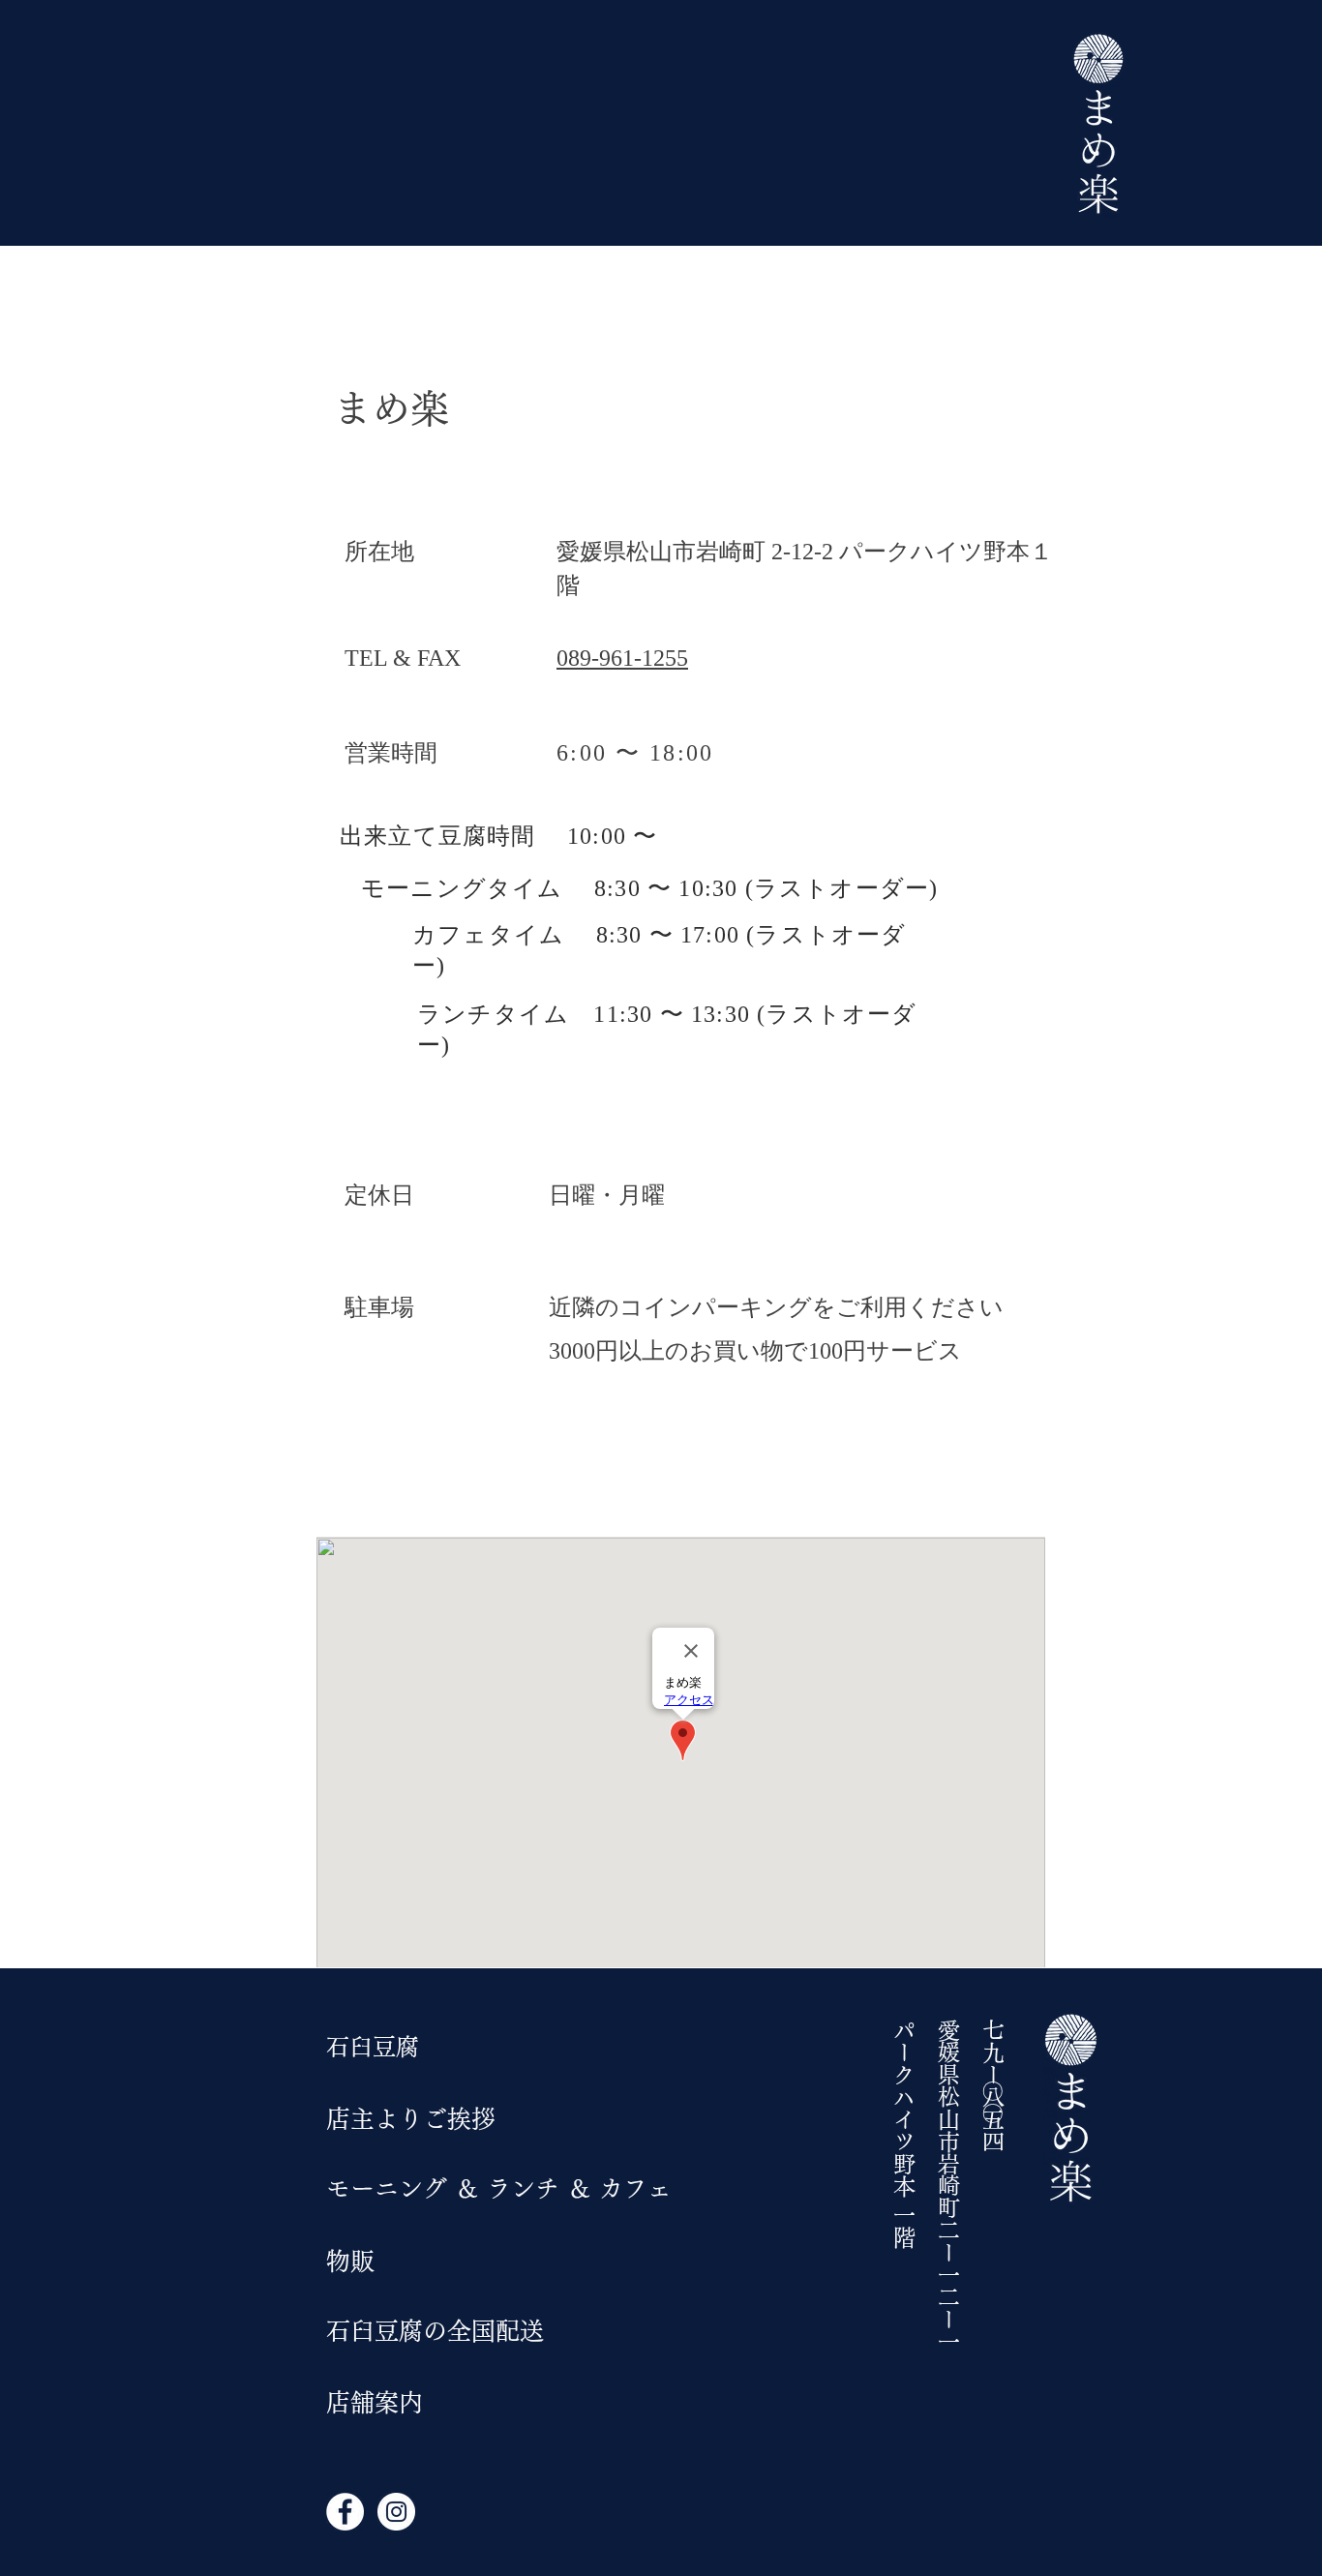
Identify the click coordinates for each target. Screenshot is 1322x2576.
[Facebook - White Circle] (345, 2512)
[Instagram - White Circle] (396, 2512)
